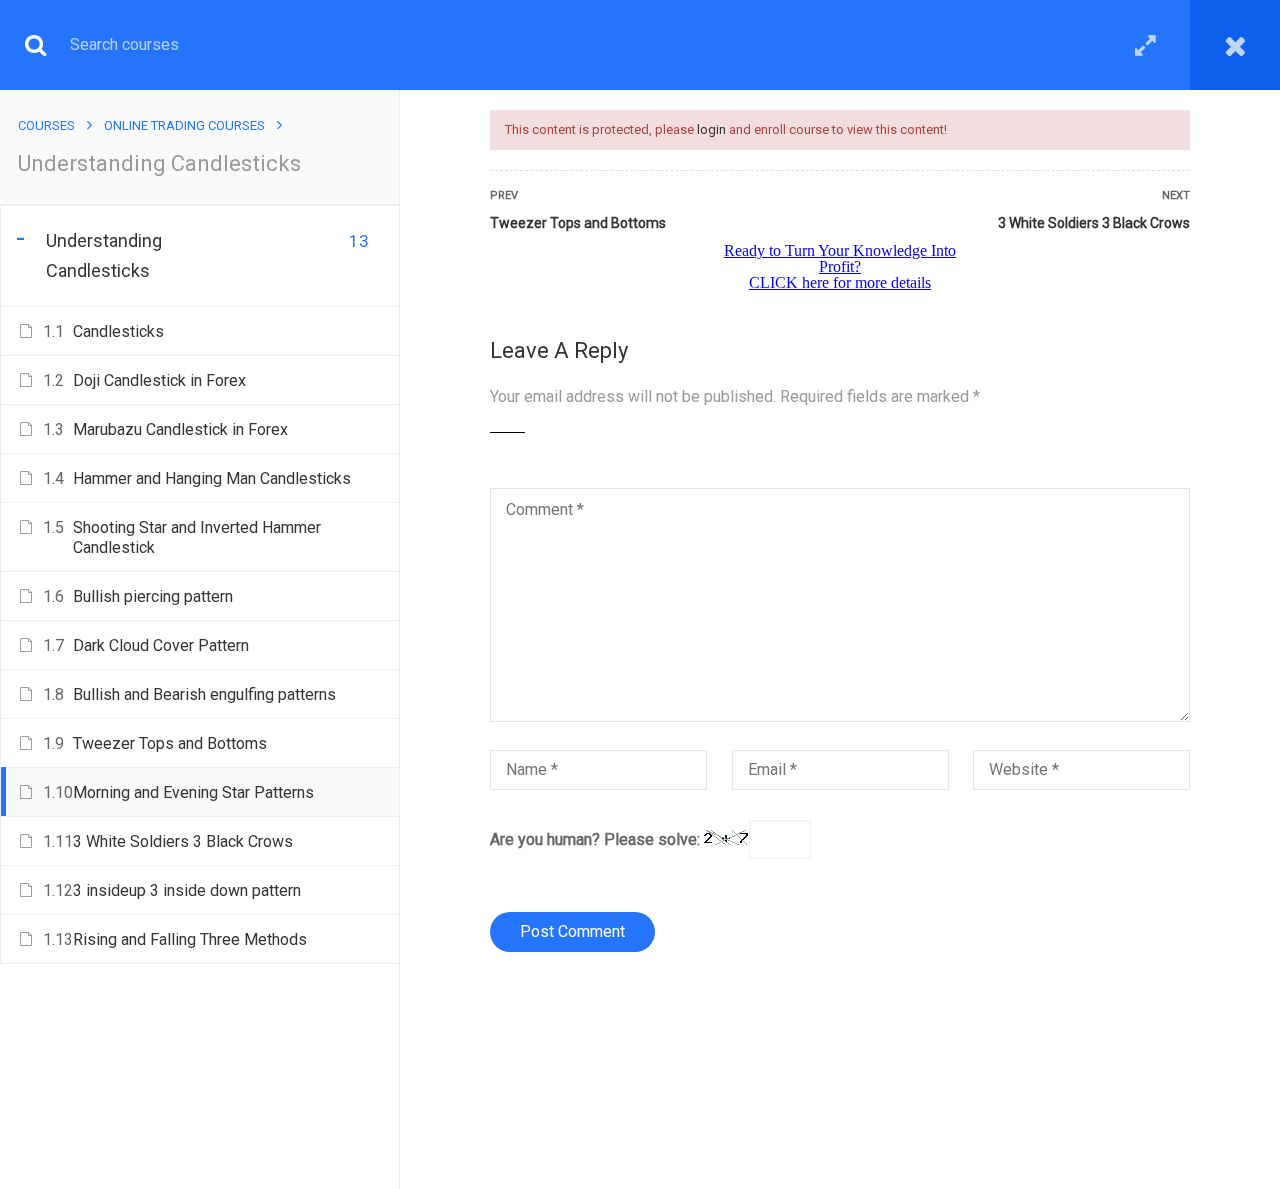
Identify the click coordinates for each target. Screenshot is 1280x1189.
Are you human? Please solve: (597, 839)
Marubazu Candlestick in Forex (180, 429)
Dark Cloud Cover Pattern (161, 645)
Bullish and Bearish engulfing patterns (204, 694)
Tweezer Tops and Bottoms (578, 223)
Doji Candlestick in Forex (159, 380)
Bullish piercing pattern (153, 596)
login (711, 129)
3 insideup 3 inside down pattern (187, 890)
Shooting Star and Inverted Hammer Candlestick (197, 537)
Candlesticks (118, 331)
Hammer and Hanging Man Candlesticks (212, 478)
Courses (46, 125)
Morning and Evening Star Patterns (193, 792)
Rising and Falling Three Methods (190, 939)
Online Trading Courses (184, 125)
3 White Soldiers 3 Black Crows (1094, 223)
